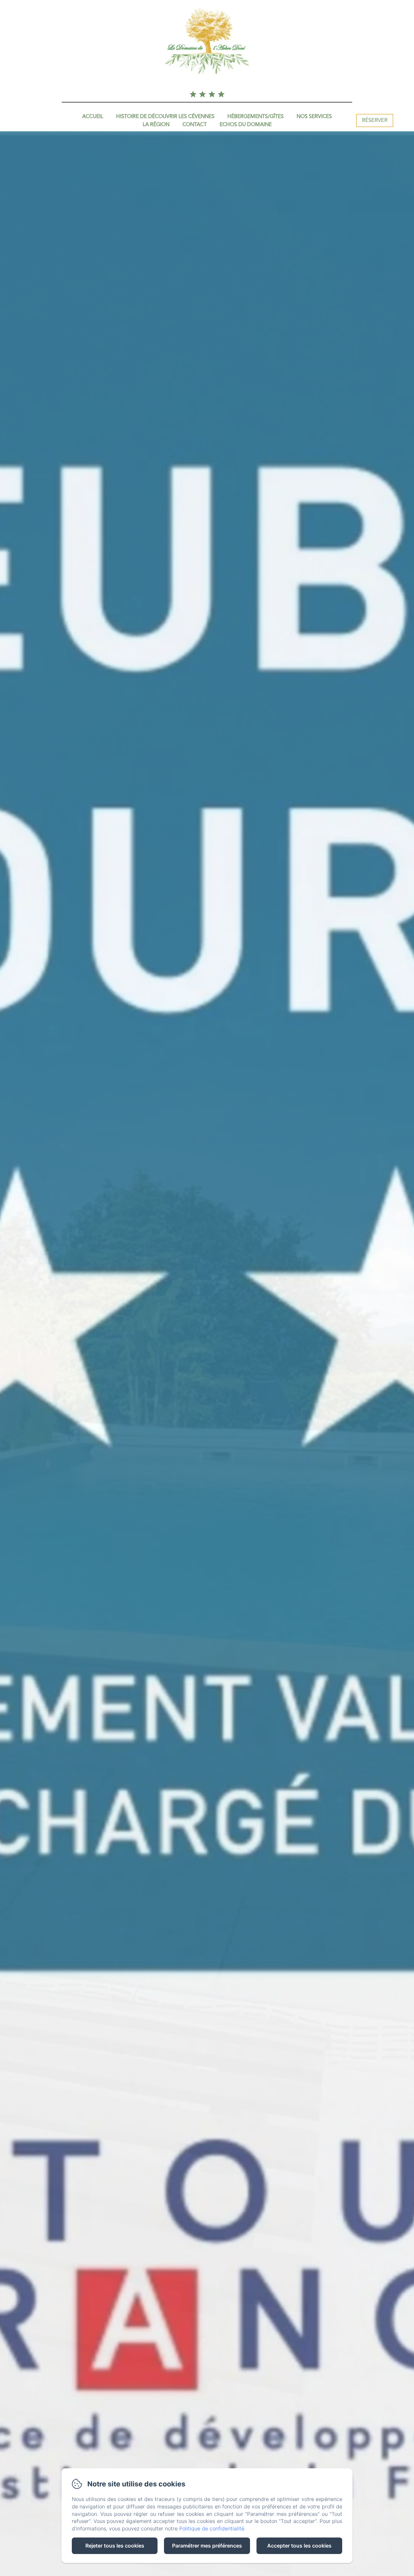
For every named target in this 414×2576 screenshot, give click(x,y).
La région (156, 125)
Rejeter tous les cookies (115, 2546)
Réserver (375, 120)
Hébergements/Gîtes (256, 117)
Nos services (314, 117)
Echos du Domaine (246, 125)
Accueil (93, 117)
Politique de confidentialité (212, 2528)
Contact (195, 125)
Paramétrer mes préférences (207, 2546)
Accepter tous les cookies (299, 2546)
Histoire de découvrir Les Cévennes (165, 117)
